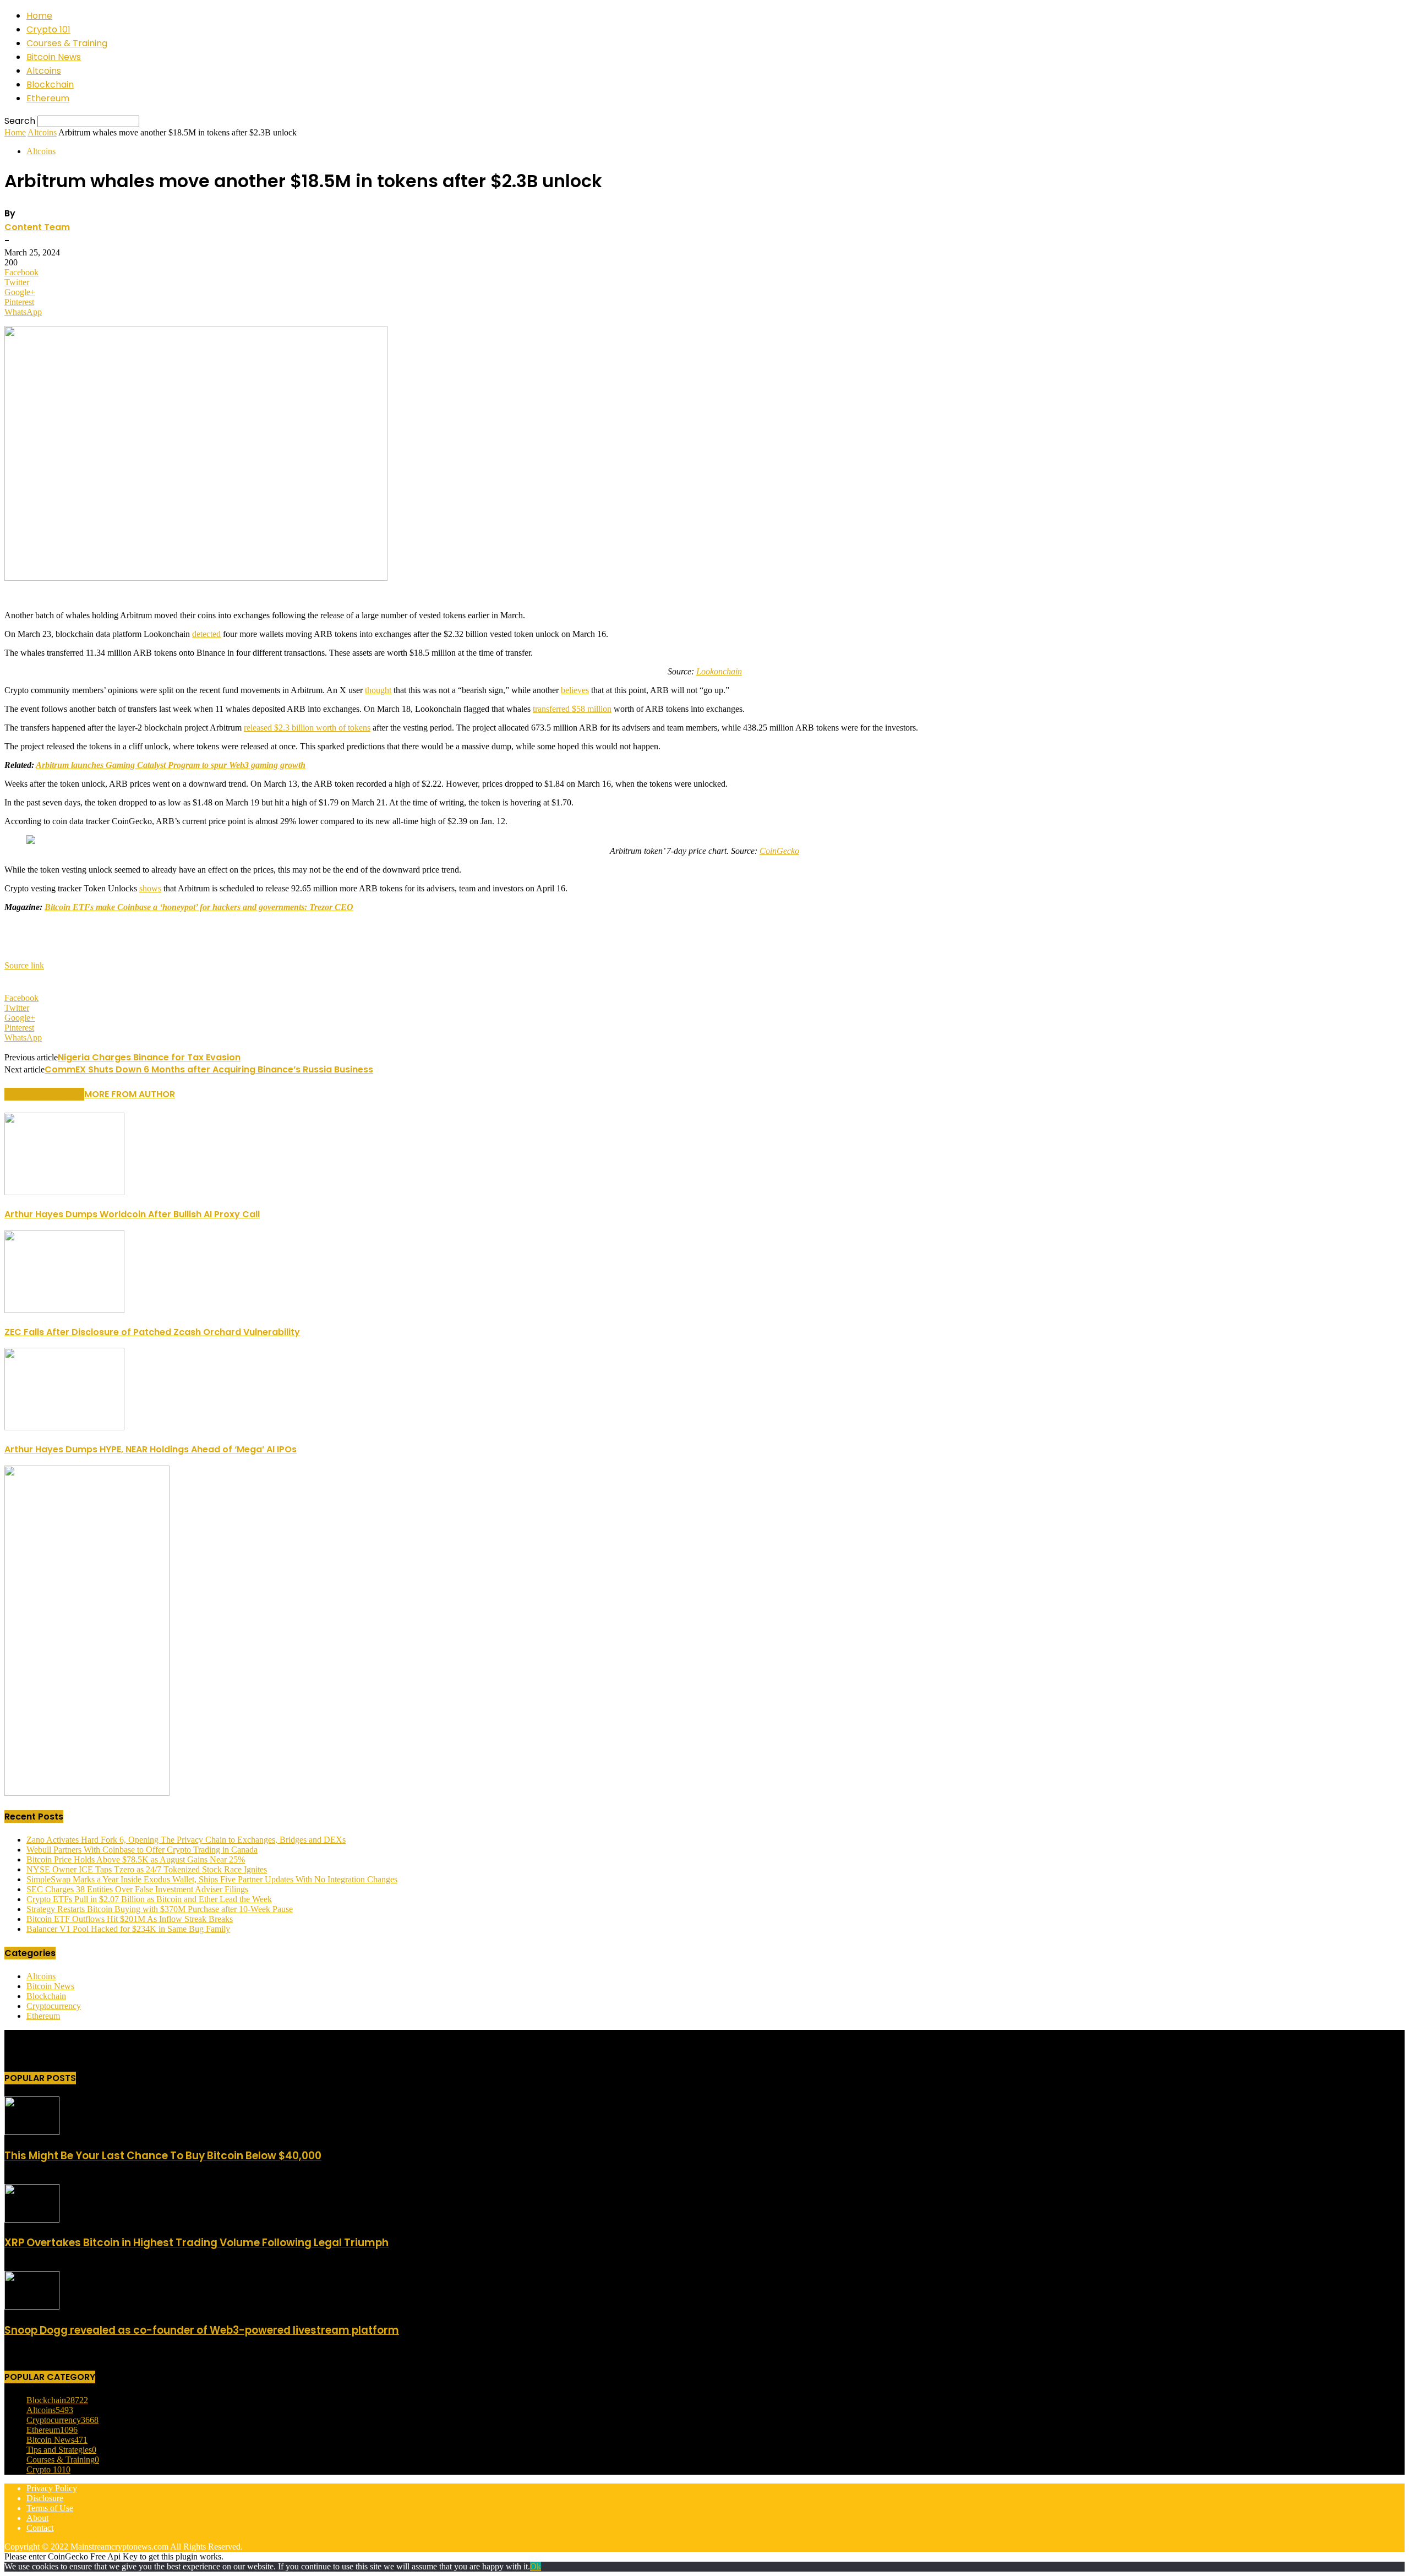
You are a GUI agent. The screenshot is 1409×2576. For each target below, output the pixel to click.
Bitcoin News (54, 57)
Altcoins (44, 71)
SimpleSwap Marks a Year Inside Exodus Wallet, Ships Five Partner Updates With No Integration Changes (212, 1879)
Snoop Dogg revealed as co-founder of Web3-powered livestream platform (202, 2330)
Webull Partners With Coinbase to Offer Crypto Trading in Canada (142, 1850)
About (37, 2518)
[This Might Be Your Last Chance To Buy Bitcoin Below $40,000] (32, 2132)
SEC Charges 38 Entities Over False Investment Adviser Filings (137, 1889)
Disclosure (45, 2498)
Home (39, 16)
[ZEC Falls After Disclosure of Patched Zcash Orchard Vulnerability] (64, 1310)
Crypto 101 (48, 29)
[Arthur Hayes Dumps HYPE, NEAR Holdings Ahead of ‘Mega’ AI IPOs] (64, 1427)
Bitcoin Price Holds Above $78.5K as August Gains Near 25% (136, 1859)
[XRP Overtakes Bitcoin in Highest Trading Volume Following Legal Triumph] (32, 2220)
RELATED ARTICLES (44, 1094)
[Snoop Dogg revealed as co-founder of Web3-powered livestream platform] (32, 2307)
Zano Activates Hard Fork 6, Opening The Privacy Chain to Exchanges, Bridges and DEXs (186, 1840)
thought (378, 690)
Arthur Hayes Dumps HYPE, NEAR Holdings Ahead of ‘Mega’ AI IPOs (151, 1449)
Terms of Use (50, 2508)
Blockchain (50, 85)
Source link (24, 965)
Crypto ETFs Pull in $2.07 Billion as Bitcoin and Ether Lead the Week (149, 1899)
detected (206, 634)
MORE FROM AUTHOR (130, 1094)
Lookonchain (719, 671)
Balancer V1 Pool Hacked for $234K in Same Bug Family (128, 1929)
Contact (40, 2528)
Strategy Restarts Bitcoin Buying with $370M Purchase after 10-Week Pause (160, 1909)
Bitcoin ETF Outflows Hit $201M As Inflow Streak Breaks (130, 1919)
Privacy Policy (52, 2488)
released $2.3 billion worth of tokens (307, 728)
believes (575, 690)
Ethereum (48, 98)
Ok (536, 2566)
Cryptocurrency (54, 2006)
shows (150, 888)
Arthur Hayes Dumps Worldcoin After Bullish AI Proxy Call (132, 1214)
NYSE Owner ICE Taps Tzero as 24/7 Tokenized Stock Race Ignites (147, 1869)
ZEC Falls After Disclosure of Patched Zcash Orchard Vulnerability (152, 1332)
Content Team (37, 227)
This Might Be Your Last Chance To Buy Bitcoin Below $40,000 (163, 2156)
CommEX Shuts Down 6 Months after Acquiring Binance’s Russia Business (209, 1069)
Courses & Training (67, 43)
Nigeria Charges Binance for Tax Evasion (149, 1057)
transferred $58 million (572, 709)
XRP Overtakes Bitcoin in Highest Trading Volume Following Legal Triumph (196, 2243)
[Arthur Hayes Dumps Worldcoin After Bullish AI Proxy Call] (64, 1192)
